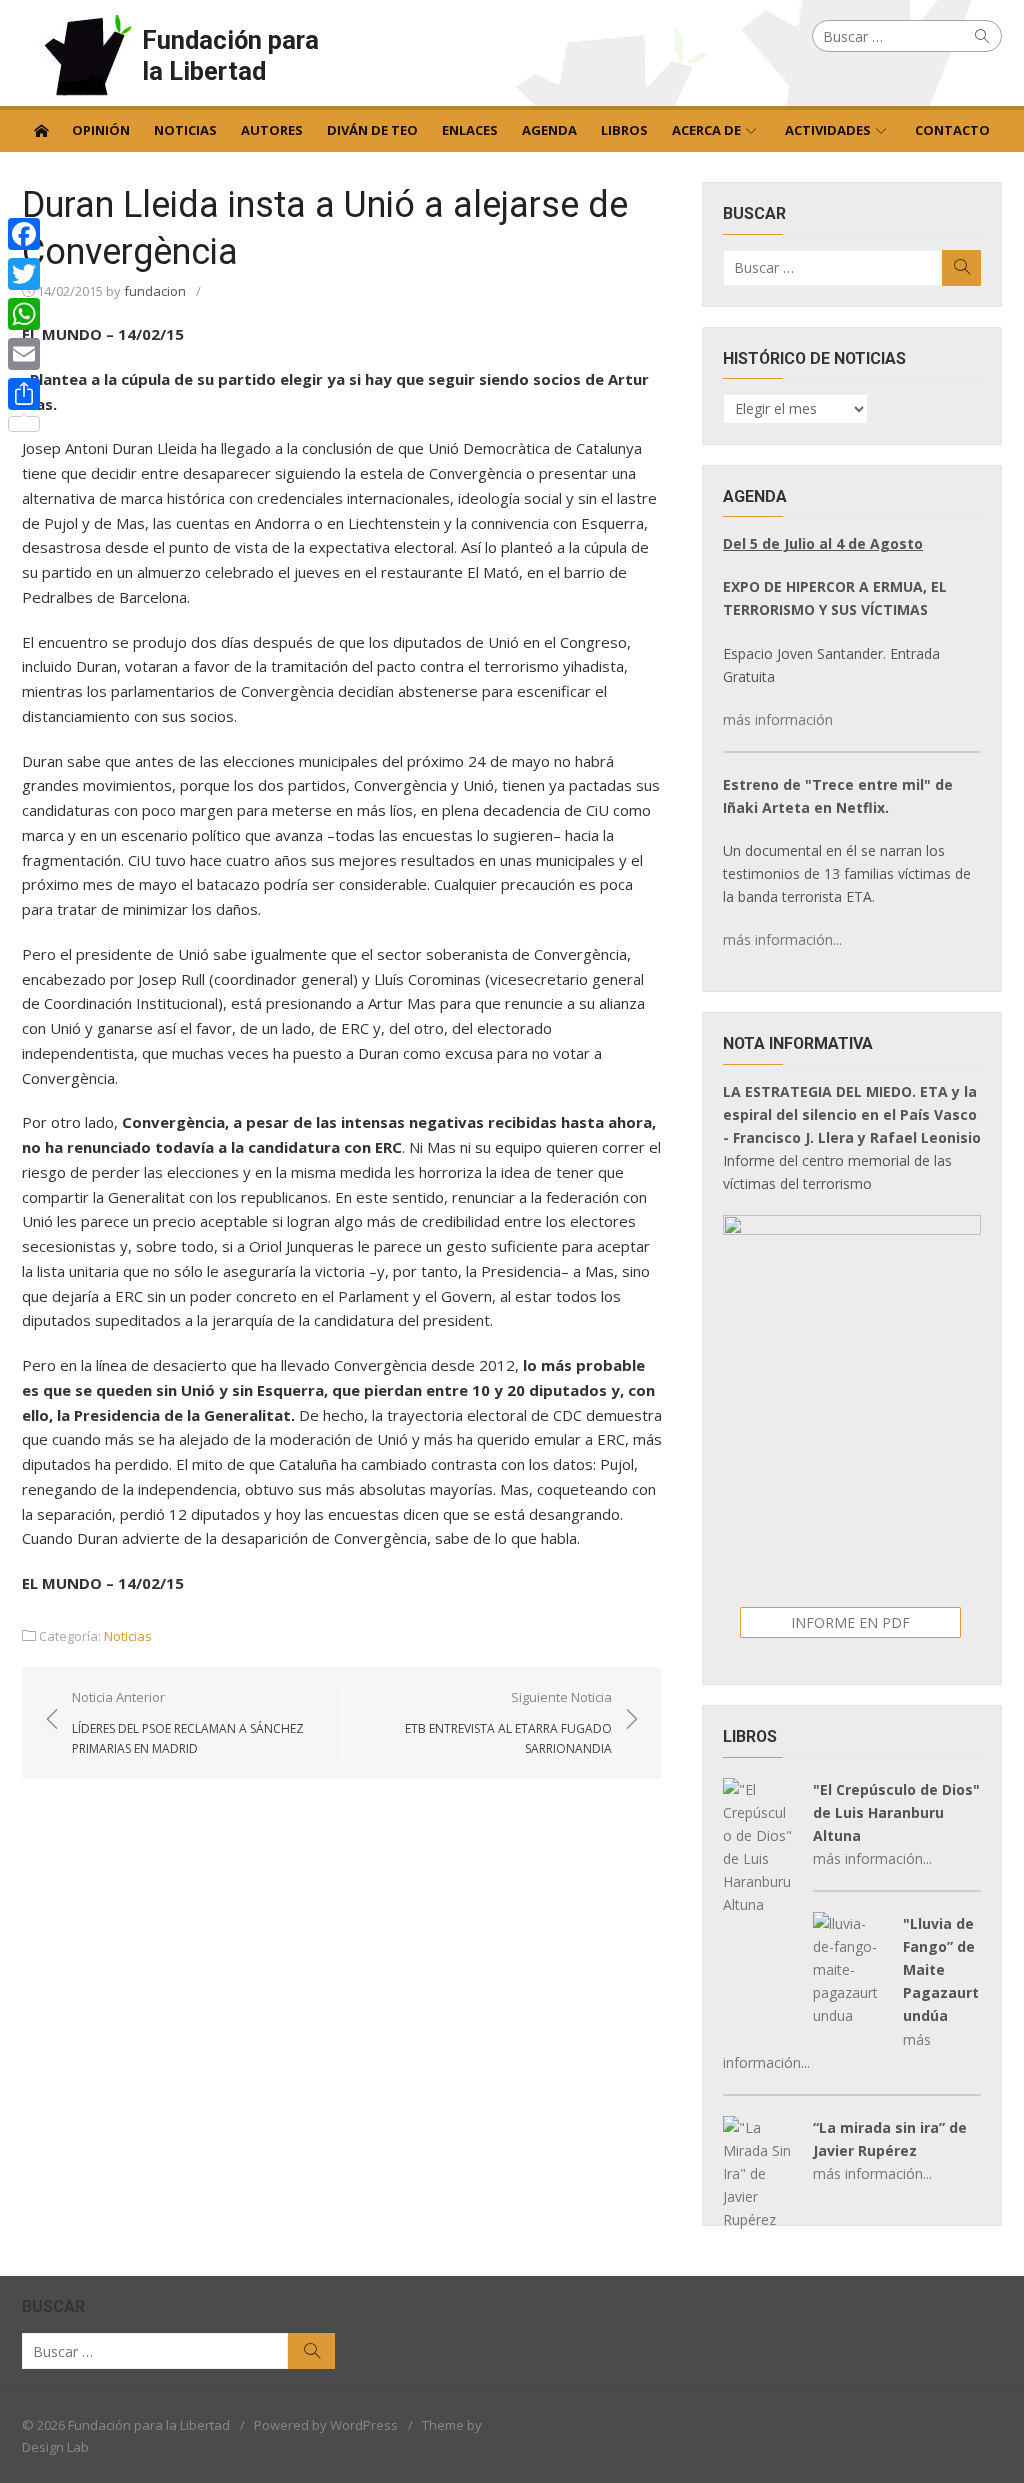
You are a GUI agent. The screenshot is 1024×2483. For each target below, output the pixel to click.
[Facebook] (24, 234)
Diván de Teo (372, 130)
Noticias (185, 130)
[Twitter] (24, 274)
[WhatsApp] (24, 314)
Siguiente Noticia (508, 1722)
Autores (272, 130)
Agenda (549, 130)
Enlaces (470, 130)
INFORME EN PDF (850, 1622)
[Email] (24, 354)
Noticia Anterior (188, 1722)
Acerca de (706, 130)
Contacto (952, 130)
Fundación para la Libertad (230, 55)
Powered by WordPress (326, 2425)
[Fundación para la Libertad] (41, 129)
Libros (624, 130)
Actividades (828, 130)
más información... (782, 939)
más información (778, 719)
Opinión (101, 130)
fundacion (155, 291)
